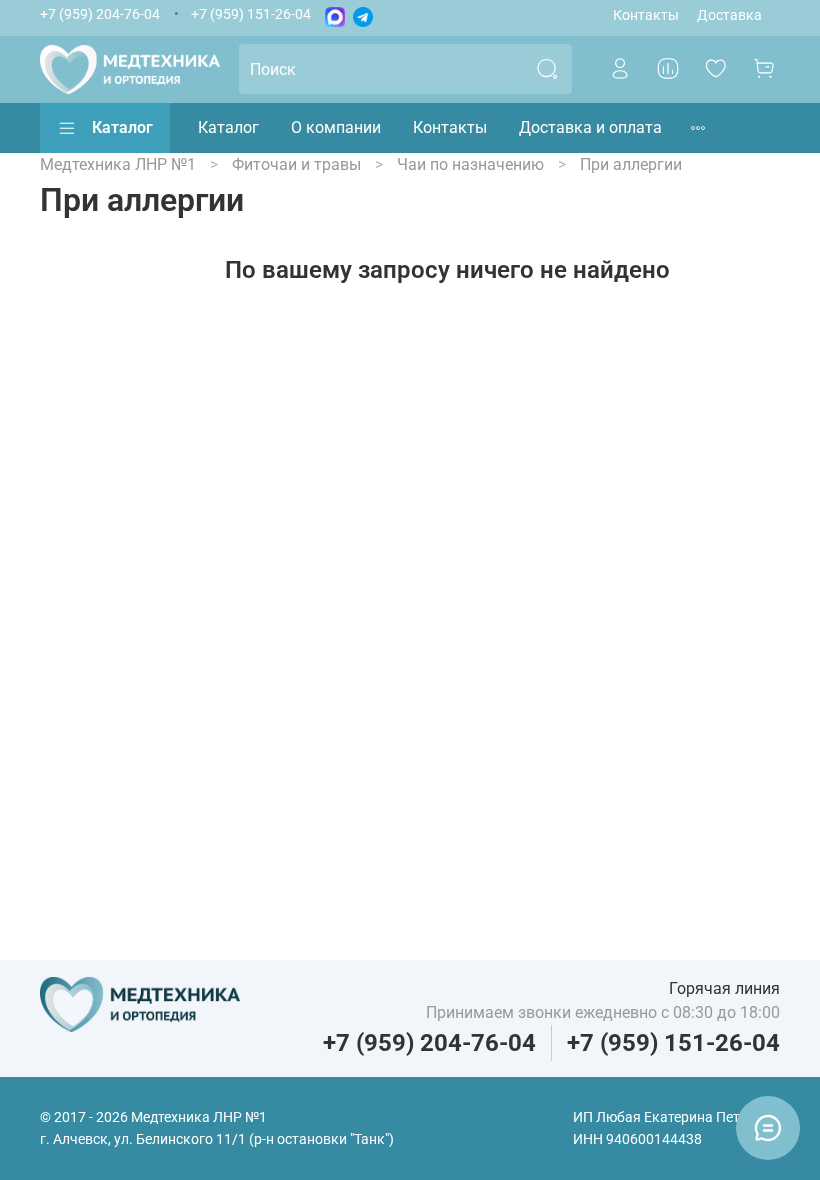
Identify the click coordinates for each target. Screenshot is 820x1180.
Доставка (729, 15)
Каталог (122, 127)
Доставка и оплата (590, 127)
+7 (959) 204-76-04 (100, 14)
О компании (336, 127)
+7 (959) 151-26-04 (251, 14)
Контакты (646, 15)
